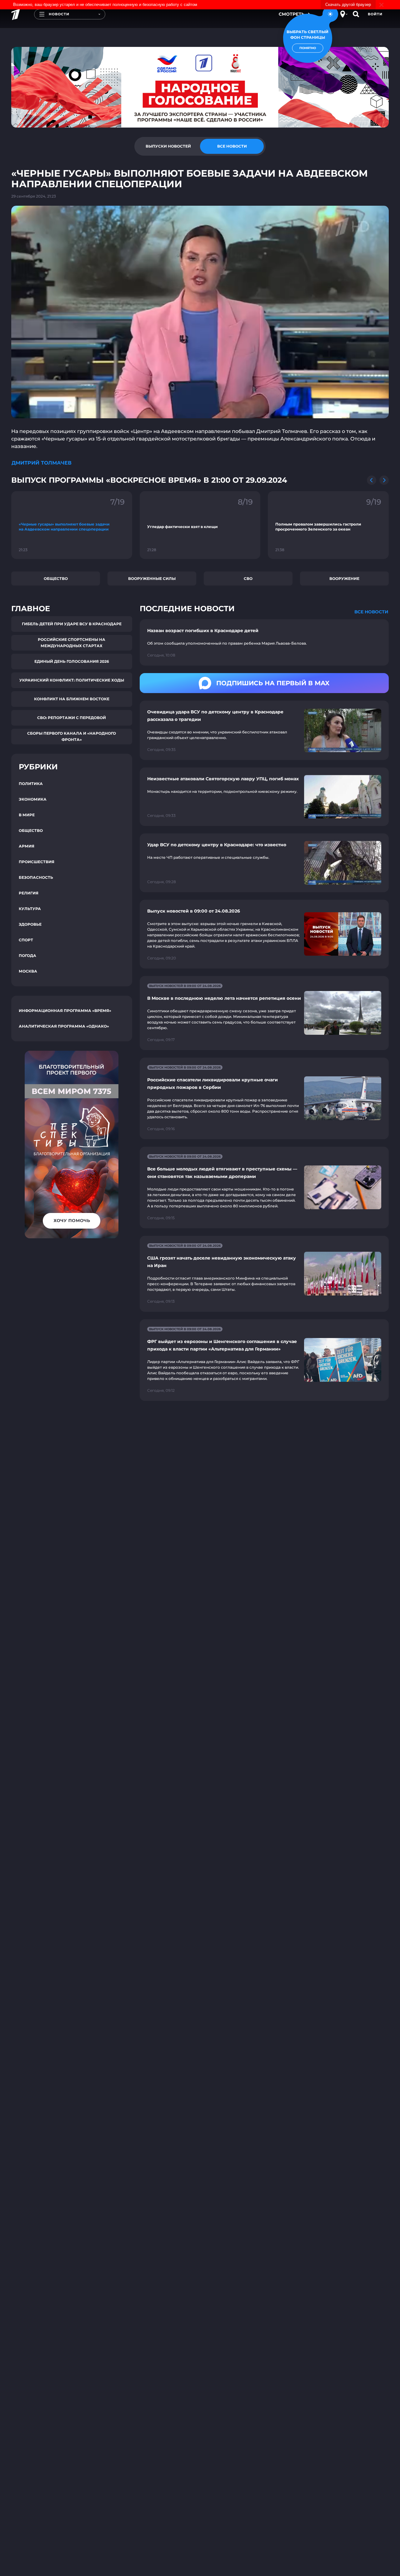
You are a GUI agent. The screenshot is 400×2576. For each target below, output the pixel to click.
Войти (375, 14)
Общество (56, 579)
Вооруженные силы (152, 579)
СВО (248, 579)
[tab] (168, 146)
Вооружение (344, 579)
